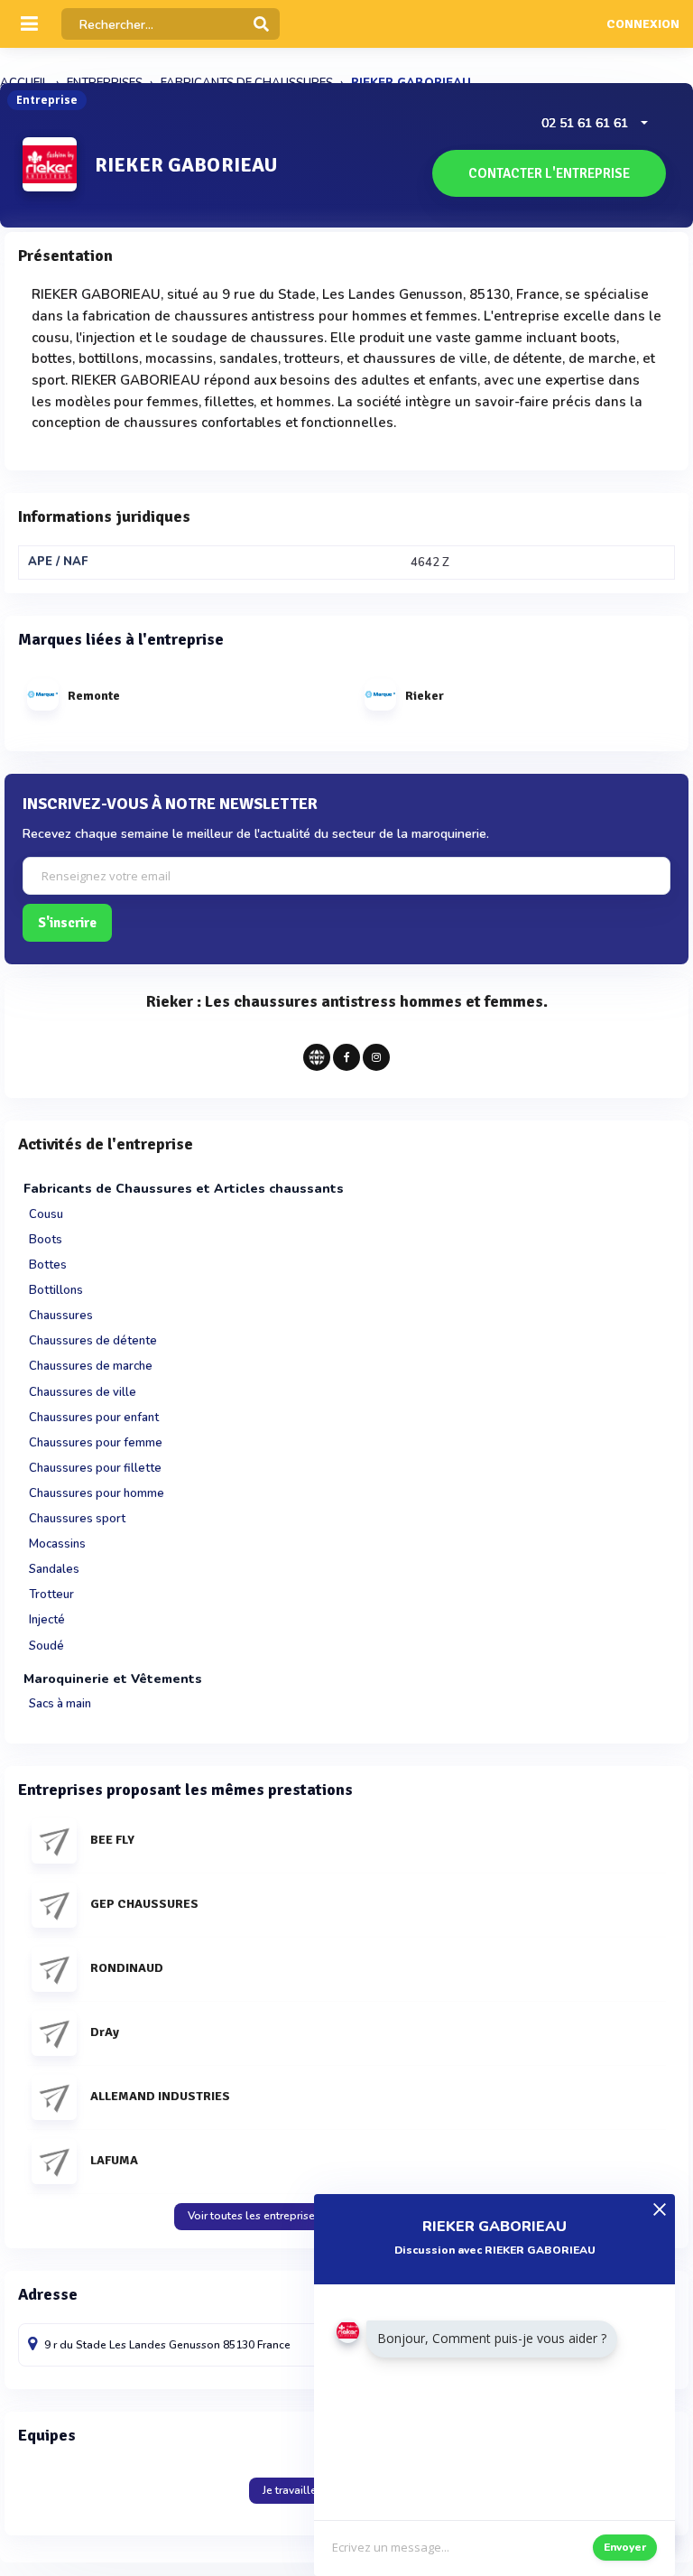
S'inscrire (67, 923)
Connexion (643, 24)
